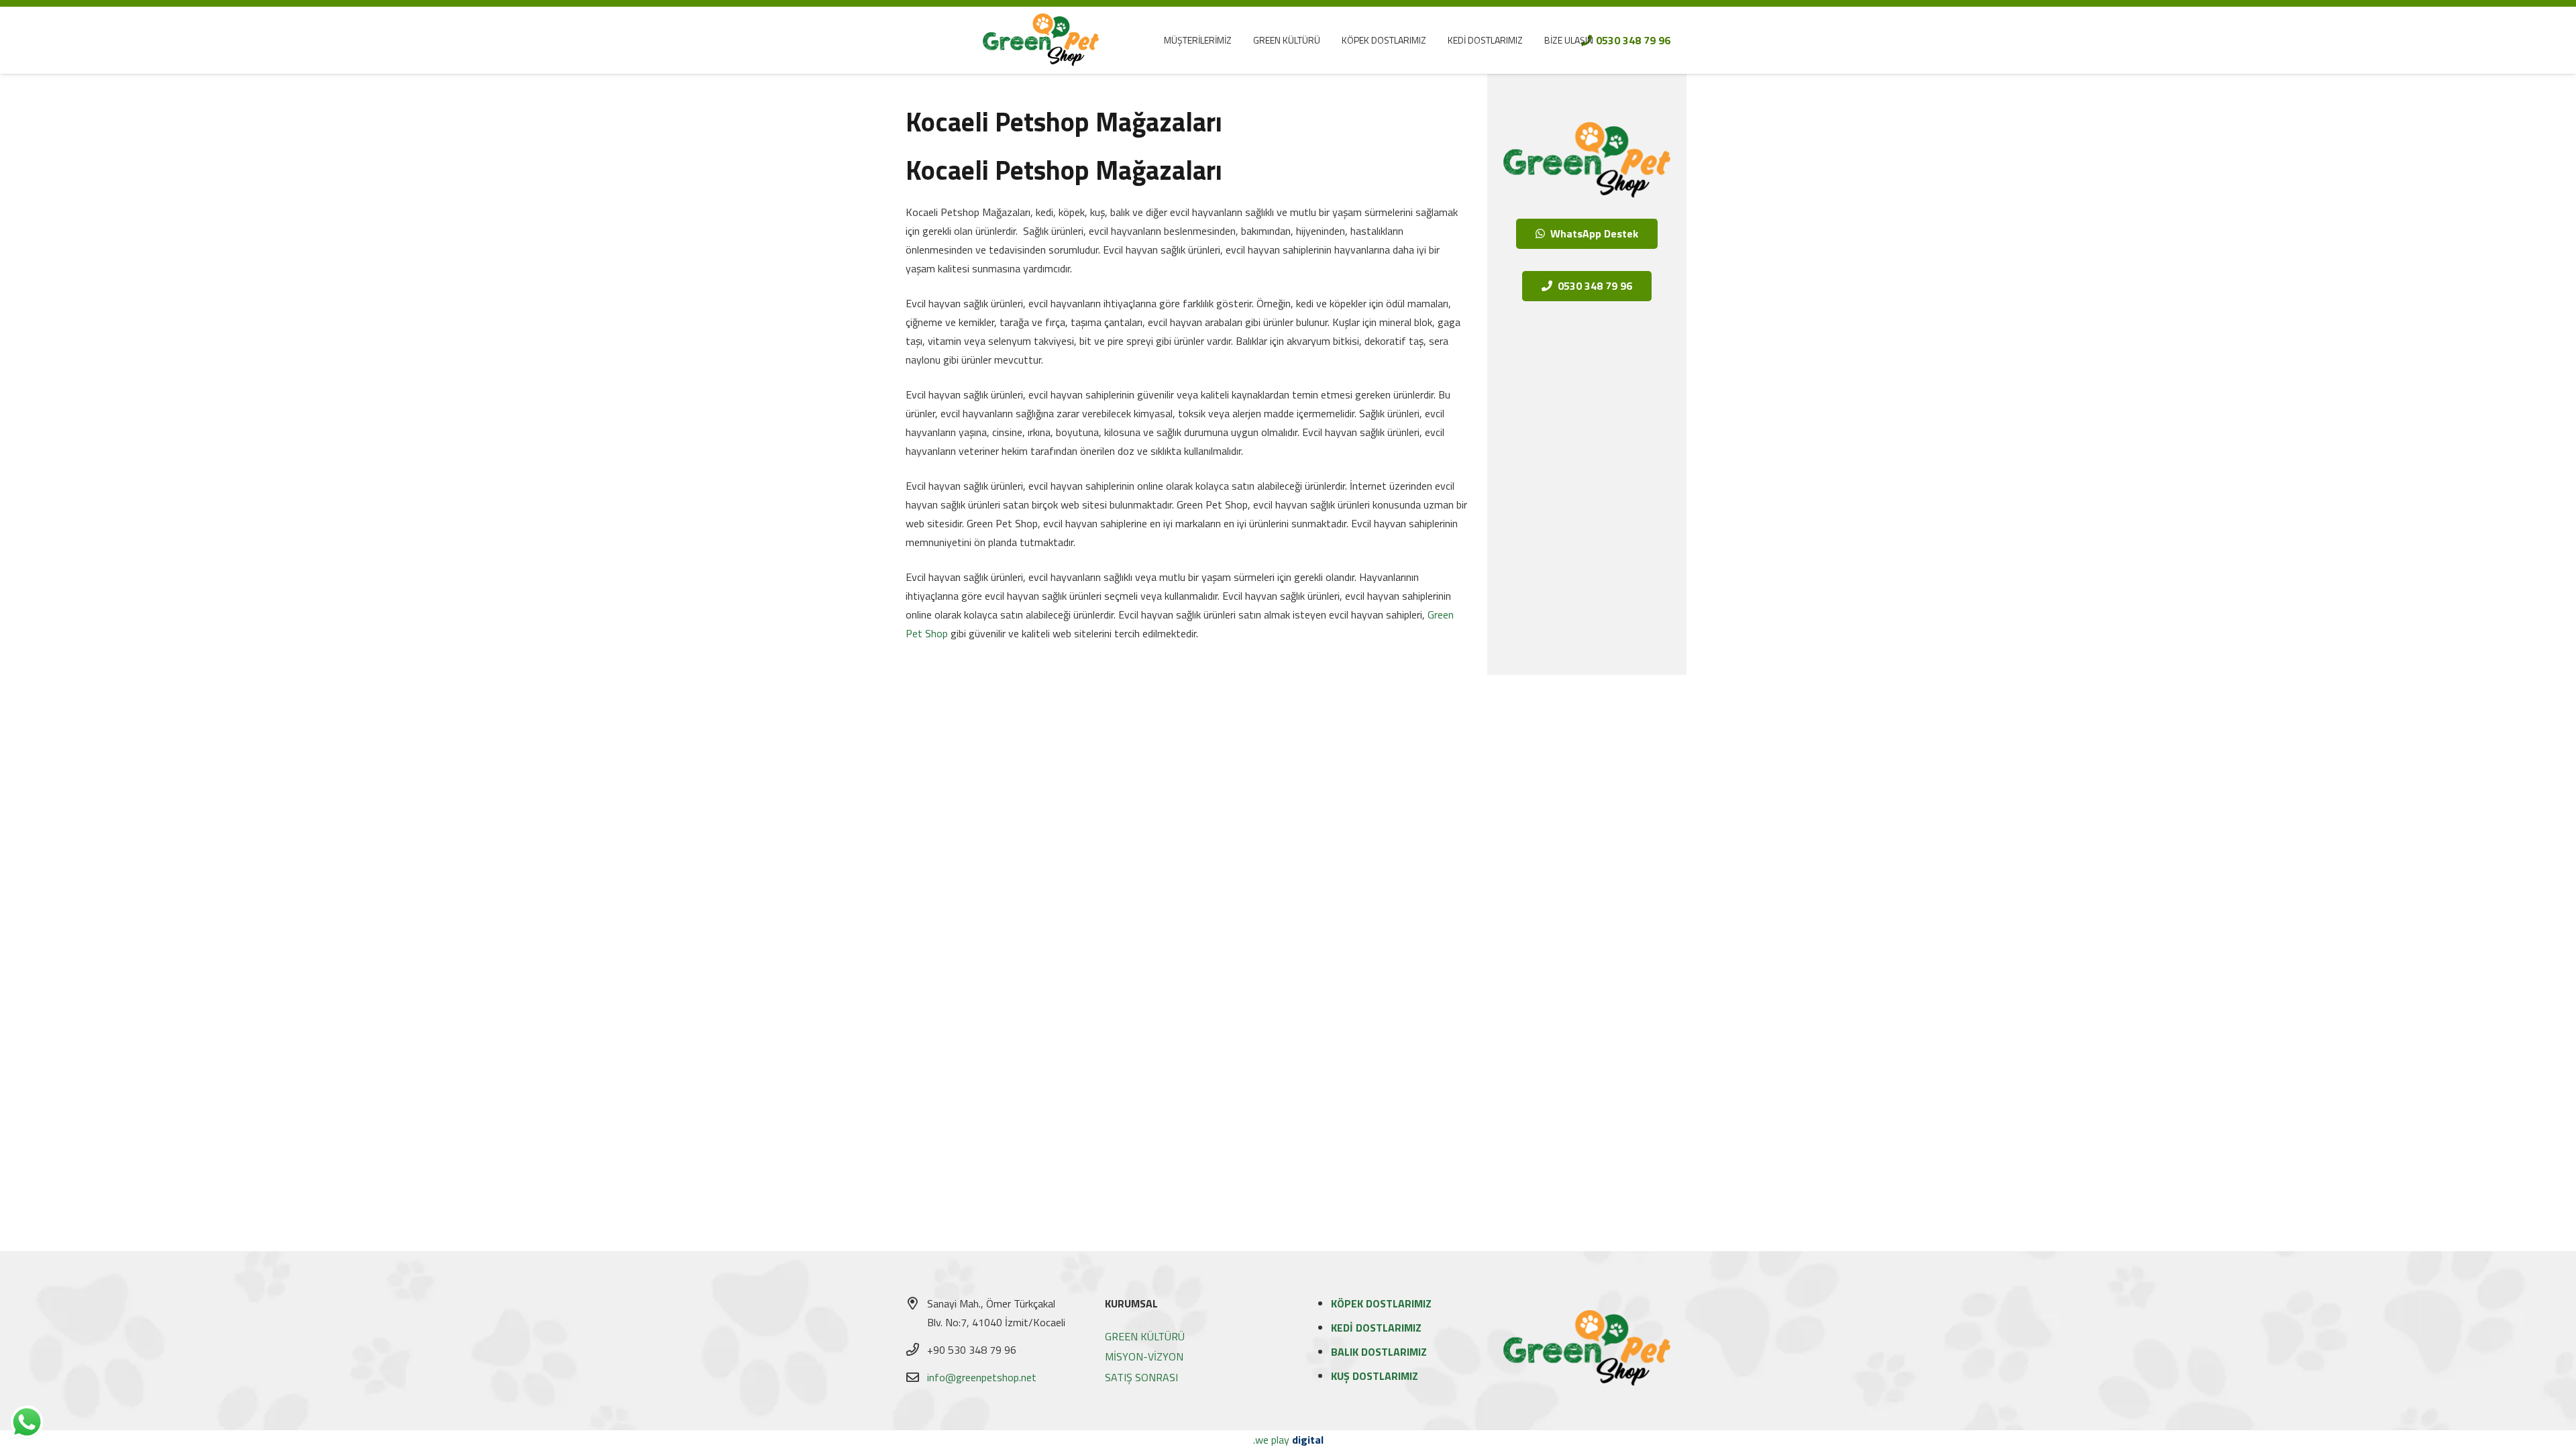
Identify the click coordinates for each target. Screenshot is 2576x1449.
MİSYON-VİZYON (1144, 1356)
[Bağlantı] (1041, 40)
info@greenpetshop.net (982, 1377)
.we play (1288, 1440)
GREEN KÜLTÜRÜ (1145, 1336)
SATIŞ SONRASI (1141, 1377)
